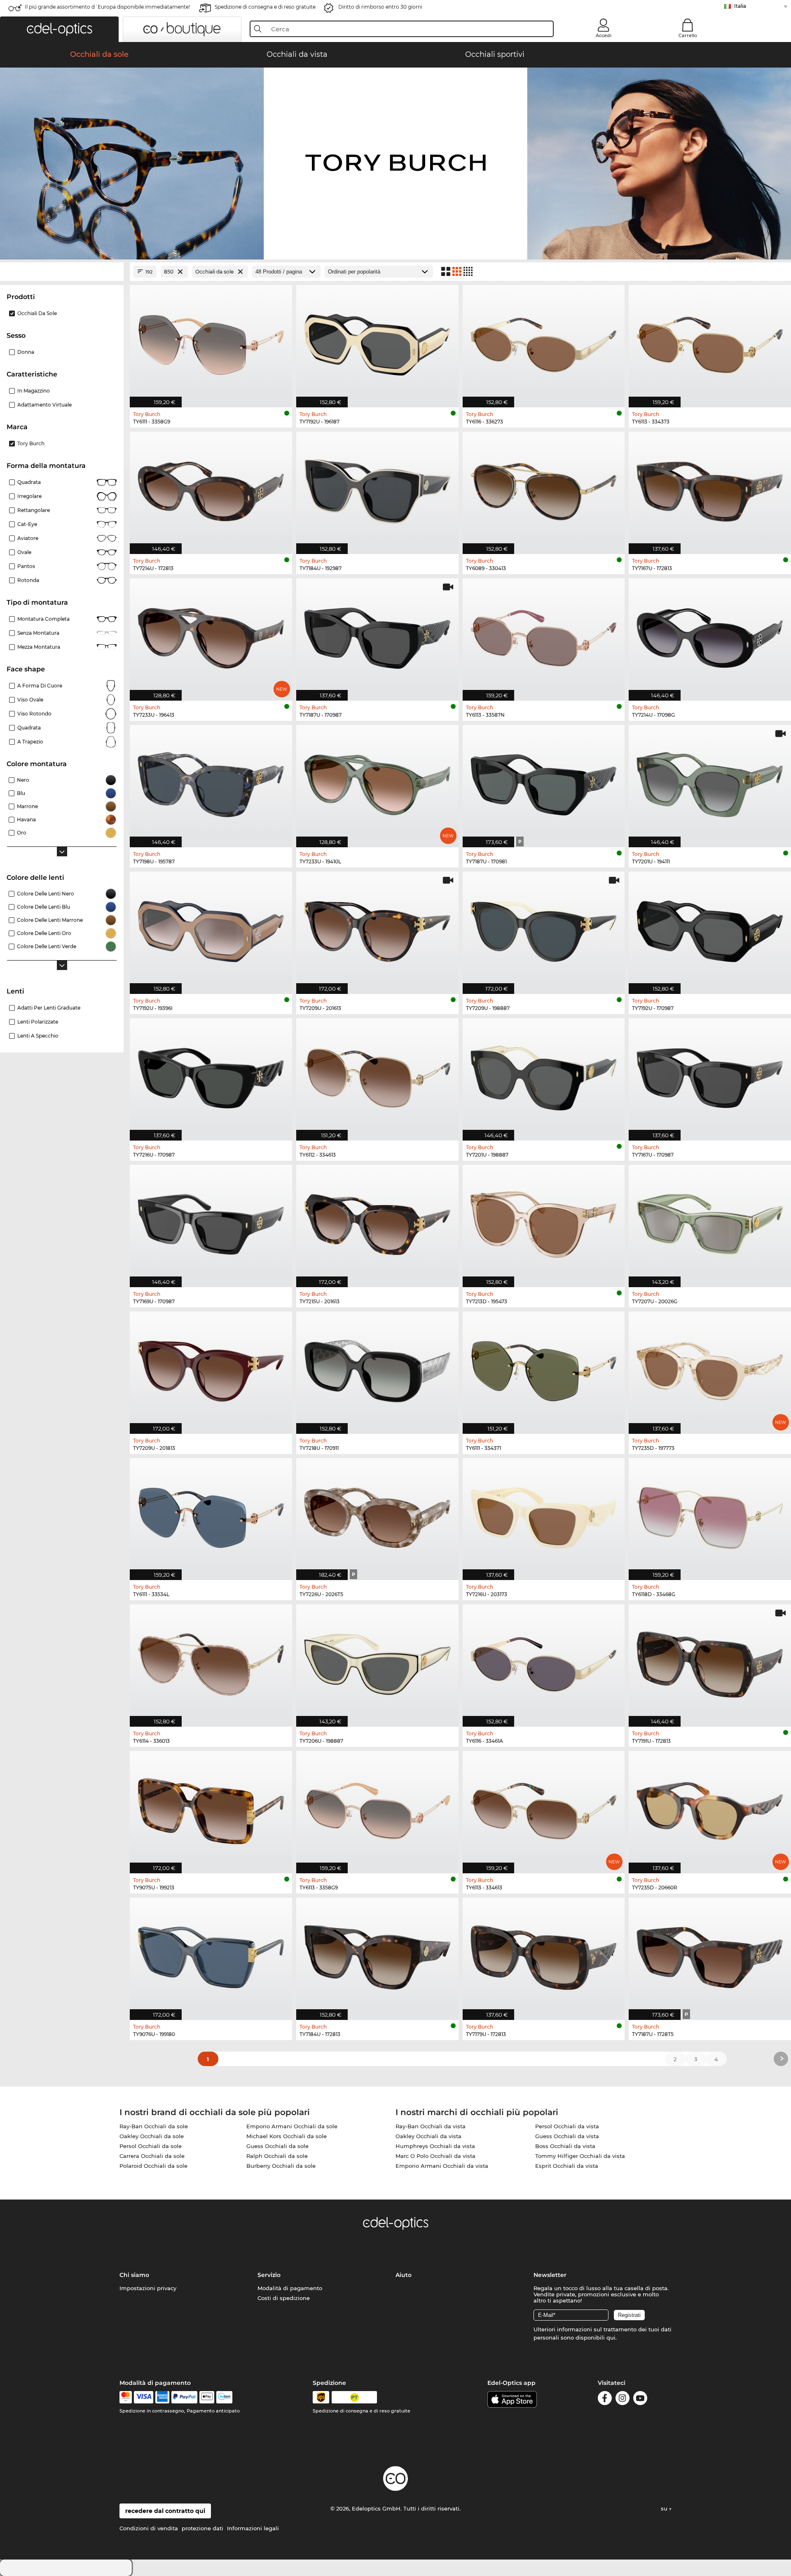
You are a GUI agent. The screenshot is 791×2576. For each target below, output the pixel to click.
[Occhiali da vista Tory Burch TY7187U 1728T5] (710, 1954)
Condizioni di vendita (149, 2528)
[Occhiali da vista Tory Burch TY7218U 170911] (377, 1368)
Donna (26, 352)
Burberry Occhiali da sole (281, 2166)
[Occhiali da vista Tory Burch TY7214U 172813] (211, 489)
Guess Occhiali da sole (277, 2146)
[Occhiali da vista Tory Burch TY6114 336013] (211, 1661)
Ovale (24, 552)
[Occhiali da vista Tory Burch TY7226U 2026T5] (377, 1515)
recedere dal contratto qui (165, 2511)
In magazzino (34, 391)
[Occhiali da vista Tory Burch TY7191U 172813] (710, 1661)
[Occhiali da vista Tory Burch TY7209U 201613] (377, 928)
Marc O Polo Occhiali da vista (435, 2156)
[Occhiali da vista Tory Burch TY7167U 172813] (710, 489)
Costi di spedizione (284, 2298)
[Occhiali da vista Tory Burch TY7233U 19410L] (377, 782)
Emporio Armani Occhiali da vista (442, 2166)
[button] (59, 29)
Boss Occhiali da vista (565, 2146)
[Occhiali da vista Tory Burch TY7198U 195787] (211, 782)
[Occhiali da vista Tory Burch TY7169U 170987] (211, 1222)
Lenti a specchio (38, 1036)
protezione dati (202, 2528)
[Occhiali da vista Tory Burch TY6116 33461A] (544, 1661)
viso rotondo (34, 714)
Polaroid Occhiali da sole (153, 2166)
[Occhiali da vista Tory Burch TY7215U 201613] (377, 1222)
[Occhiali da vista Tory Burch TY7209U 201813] (211, 1368)
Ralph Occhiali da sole (277, 2156)
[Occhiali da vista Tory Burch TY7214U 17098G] (710, 635)
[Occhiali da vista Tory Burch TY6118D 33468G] (710, 1515)
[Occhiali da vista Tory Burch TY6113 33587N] (544, 635)
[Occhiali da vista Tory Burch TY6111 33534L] (211, 1515)
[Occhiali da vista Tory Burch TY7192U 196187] (377, 342)
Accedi (604, 35)
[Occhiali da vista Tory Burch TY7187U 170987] (377, 635)
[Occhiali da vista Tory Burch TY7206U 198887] (377, 1661)
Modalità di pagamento (290, 2288)
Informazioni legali (253, 2528)
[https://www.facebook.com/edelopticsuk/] (605, 2400)
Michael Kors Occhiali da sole (287, 2136)
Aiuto (404, 2275)
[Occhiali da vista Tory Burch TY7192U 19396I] (211, 928)
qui (611, 2338)
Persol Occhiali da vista (567, 2126)
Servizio (269, 2275)
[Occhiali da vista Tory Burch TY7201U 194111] (710, 782)
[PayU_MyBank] (224, 2397)
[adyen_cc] (126, 2397)
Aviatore (28, 538)
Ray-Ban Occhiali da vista (431, 2126)
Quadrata (29, 482)
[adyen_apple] (207, 2397)
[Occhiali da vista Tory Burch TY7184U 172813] (377, 1954)
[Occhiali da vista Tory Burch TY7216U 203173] (544, 1515)
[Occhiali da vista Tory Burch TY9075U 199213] (211, 1808)
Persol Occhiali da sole (151, 2146)
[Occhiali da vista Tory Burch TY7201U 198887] (544, 1075)
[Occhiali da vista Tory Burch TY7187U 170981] (544, 782)
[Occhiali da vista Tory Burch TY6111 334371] (544, 1368)
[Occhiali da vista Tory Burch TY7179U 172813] (544, 1954)
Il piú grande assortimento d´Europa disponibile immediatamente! (107, 7)
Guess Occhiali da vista (567, 2136)
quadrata (29, 728)
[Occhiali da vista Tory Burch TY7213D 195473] (544, 1222)
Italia (740, 6)
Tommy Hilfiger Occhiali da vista (580, 2156)
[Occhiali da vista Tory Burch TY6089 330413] (544, 489)
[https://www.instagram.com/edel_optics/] (623, 2400)
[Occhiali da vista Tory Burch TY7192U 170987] (710, 928)
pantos (26, 566)
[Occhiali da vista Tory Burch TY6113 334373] (710, 342)
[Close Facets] (62, 272)
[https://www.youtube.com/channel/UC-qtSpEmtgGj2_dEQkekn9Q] (640, 2400)
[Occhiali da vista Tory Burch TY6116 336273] (544, 342)
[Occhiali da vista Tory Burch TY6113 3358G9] (377, 1808)
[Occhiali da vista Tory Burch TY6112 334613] (377, 1075)
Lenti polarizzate (38, 1022)
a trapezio (30, 742)
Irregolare (29, 496)
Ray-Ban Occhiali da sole (154, 2126)
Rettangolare (34, 510)
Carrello (688, 35)
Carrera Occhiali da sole (152, 2156)
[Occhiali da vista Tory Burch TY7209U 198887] (544, 928)
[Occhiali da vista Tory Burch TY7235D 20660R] (710, 1808)
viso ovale (30, 700)
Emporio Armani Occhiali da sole (292, 2126)
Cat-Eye (27, 524)
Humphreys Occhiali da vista (435, 2146)
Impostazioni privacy (148, 2288)
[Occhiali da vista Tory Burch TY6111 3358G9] (211, 342)
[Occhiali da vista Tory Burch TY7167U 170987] (710, 1075)
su (665, 2508)
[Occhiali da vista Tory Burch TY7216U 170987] (211, 1075)
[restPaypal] (184, 2397)
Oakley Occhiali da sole (152, 2136)
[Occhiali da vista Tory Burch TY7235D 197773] (710, 1368)
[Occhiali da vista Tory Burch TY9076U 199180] (211, 1954)
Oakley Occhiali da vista (428, 2136)
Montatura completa (43, 619)
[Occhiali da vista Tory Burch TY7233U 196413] (211, 635)
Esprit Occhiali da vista (567, 2166)
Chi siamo (134, 2275)
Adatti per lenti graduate (49, 1008)
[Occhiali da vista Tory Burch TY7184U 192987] (377, 489)
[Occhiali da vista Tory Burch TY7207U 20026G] (710, 1222)
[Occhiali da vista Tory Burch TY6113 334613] (544, 1808)
